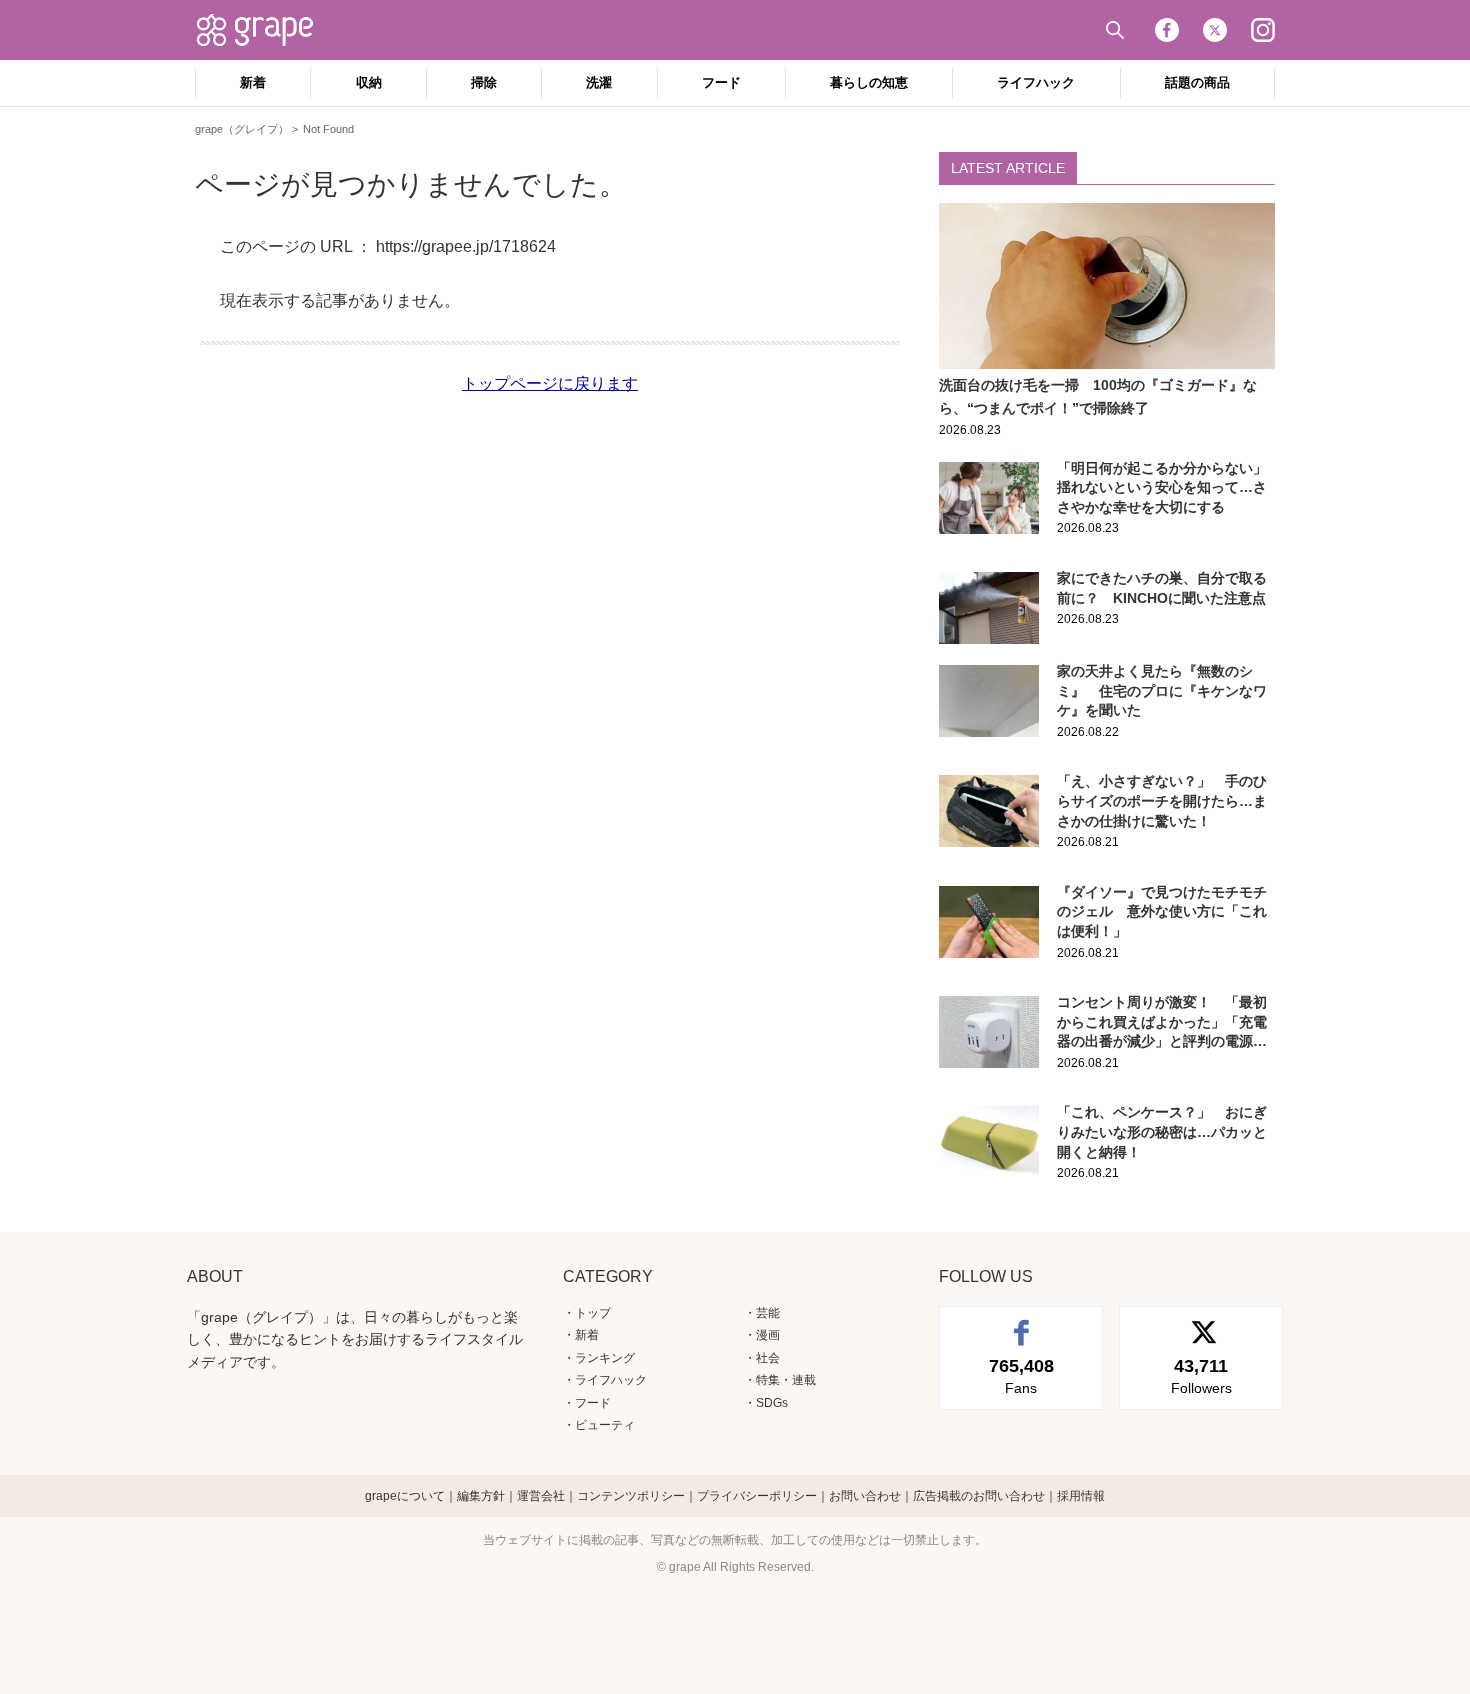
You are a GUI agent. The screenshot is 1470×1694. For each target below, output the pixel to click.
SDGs (772, 1403)
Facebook (1167, 30)
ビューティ (605, 1425)
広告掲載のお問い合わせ (979, 1496)
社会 (768, 1358)
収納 (369, 82)
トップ (593, 1313)
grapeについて (405, 1496)
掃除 (484, 82)
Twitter (1215, 30)
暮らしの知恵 (869, 82)
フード (721, 82)
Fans (1021, 1376)
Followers (1201, 1376)
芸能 (768, 1313)
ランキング (605, 1358)
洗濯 (599, 82)
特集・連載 (786, 1380)
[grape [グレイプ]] (265, 30)
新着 (253, 82)
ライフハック (1036, 82)
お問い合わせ (865, 1496)
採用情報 (1081, 1496)
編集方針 (481, 1496)
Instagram (1263, 30)
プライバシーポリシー (757, 1496)
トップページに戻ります (550, 383)
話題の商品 (1197, 82)
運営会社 (541, 1496)
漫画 (768, 1335)
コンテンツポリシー (631, 1496)
